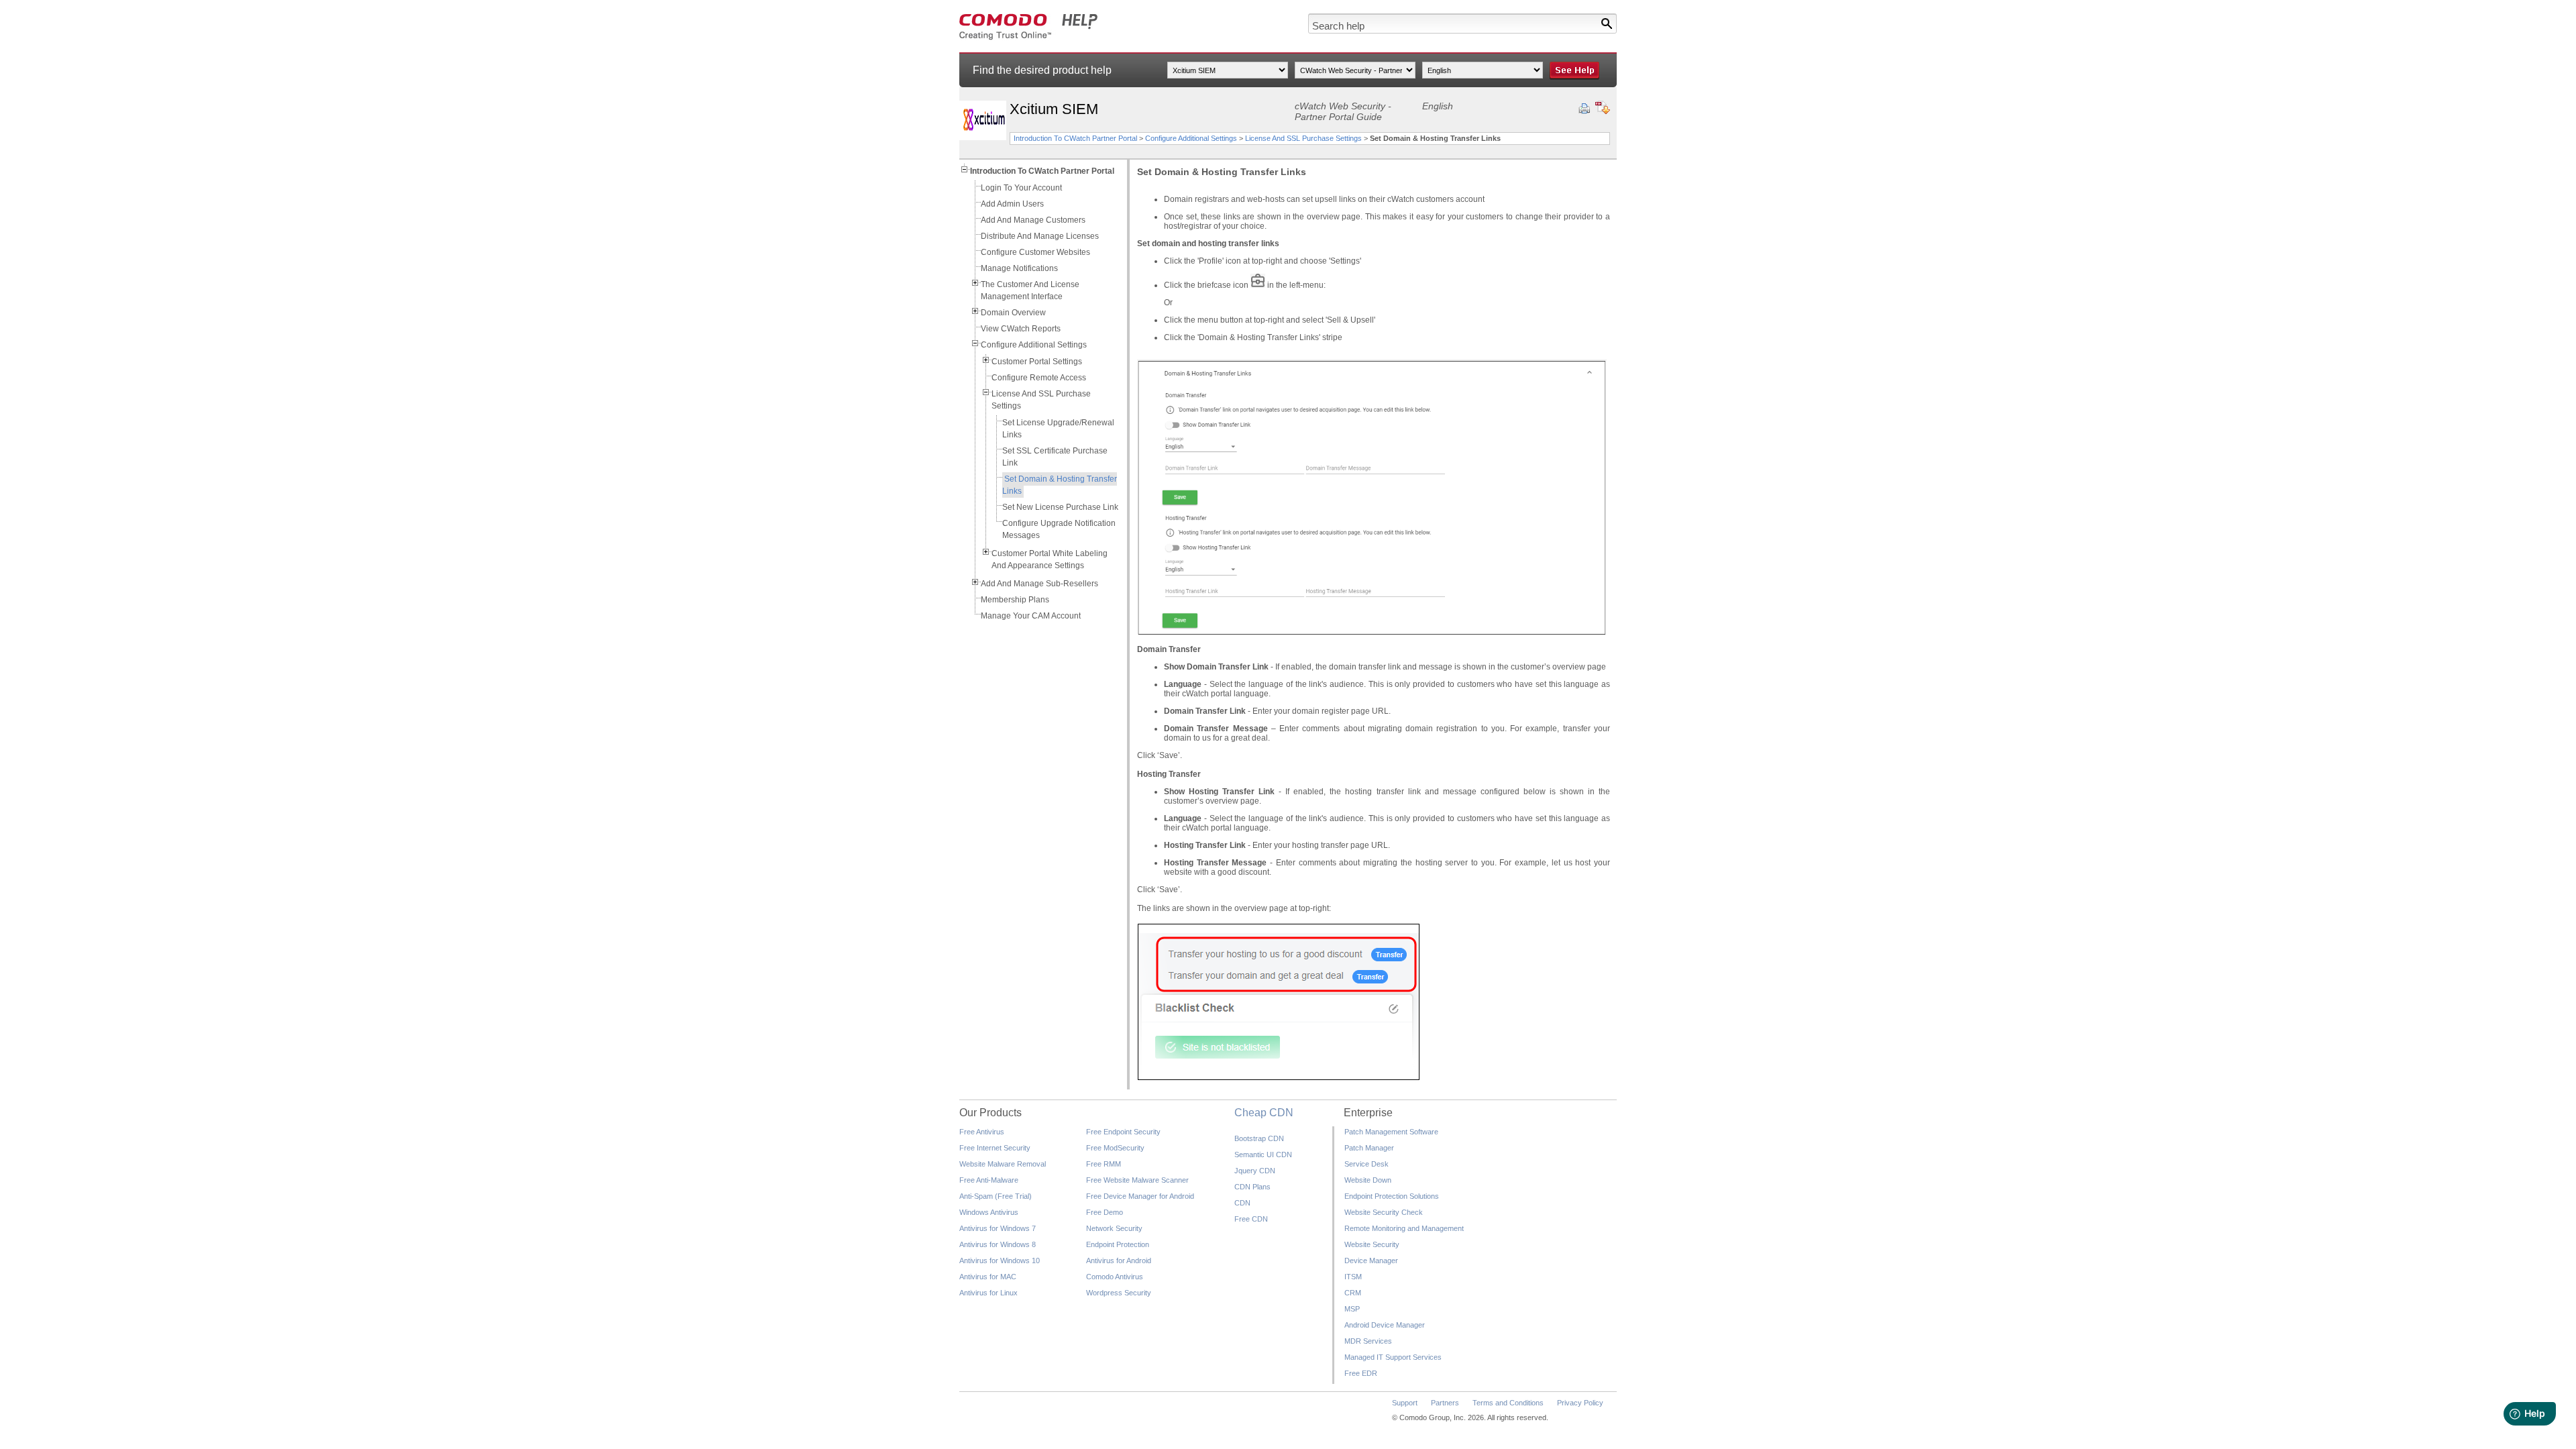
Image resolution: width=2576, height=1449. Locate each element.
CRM (1353, 1293)
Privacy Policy (1580, 1403)
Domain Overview (1013, 313)
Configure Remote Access (1039, 378)
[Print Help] (1584, 109)
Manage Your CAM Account (1031, 616)
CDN (1242, 1203)
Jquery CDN (1255, 1171)
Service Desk (1366, 1164)
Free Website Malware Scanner (1137, 1180)
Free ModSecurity (1115, 1148)
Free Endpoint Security (1123, 1132)
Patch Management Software (1391, 1132)
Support (1405, 1403)
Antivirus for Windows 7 (998, 1228)
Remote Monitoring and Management (1404, 1228)
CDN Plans (1252, 1187)
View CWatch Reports (1021, 329)
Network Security (1114, 1228)
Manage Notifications (1019, 268)
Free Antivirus (982, 1132)
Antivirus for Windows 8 (998, 1244)
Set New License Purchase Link (1060, 507)
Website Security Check (1384, 1212)
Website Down (1368, 1180)
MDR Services (1368, 1341)
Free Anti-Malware (989, 1180)
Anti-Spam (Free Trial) (996, 1196)
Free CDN (1251, 1219)
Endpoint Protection (1118, 1244)
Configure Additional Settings (1191, 138)
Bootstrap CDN (1259, 1138)
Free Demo (1105, 1212)
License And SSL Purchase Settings (1303, 138)
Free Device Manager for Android (1140, 1196)
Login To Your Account (1021, 188)
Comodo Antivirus (1115, 1277)
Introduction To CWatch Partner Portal (1075, 138)
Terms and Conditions (1508, 1403)
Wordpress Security (1119, 1293)
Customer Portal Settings (1037, 362)
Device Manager (1371, 1260)
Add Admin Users (1012, 204)
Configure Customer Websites (1035, 252)
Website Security (1372, 1244)
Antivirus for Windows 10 (1000, 1260)
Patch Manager (1369, 1148)
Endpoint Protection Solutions (1392, 1196)
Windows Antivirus (989, 1212)
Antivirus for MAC (988, 1277)
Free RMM (1104, 1164)
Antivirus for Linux (988, 1293)
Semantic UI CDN (1263, 1155)
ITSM (1353, 1277)
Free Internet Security (995, 1148)
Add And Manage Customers (1033, 220)
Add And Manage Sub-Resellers (1039, 584)
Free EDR (1361, 1373)
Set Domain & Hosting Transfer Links (1060, 485)
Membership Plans (1015, 600)
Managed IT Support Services (1393, 1357)
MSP (1352, 1309)
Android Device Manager (1385, 1325)
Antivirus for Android (1119, 1260)
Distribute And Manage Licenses (1040, 236)
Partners (1445, 1403)
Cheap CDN (1264, 1113)
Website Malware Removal (1003, 1164)
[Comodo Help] (1029, 38)
